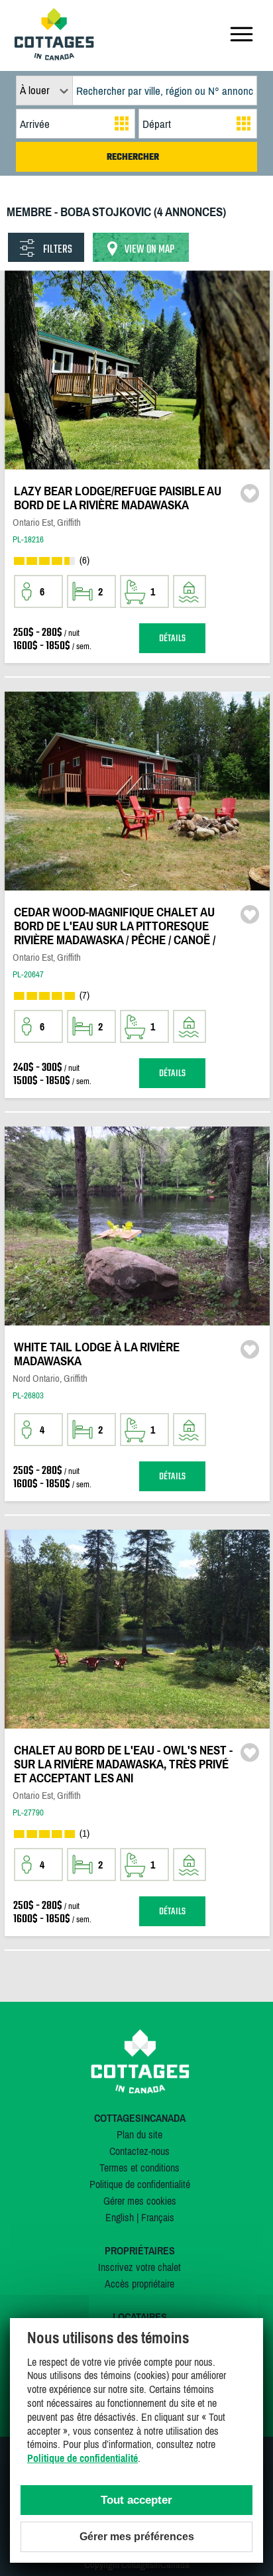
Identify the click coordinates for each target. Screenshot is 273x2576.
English (120, 2217)
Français (158, 2217)
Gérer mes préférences (137, 2537)
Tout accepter (136, 2500)
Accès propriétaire (139, 2284)
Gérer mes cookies (140, 2201)
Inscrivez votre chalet (139, 2267)
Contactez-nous (139, 2151)
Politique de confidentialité (140, 2184)
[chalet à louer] (54, 56)
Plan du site (139, 2134)
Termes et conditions (139, 2168)
